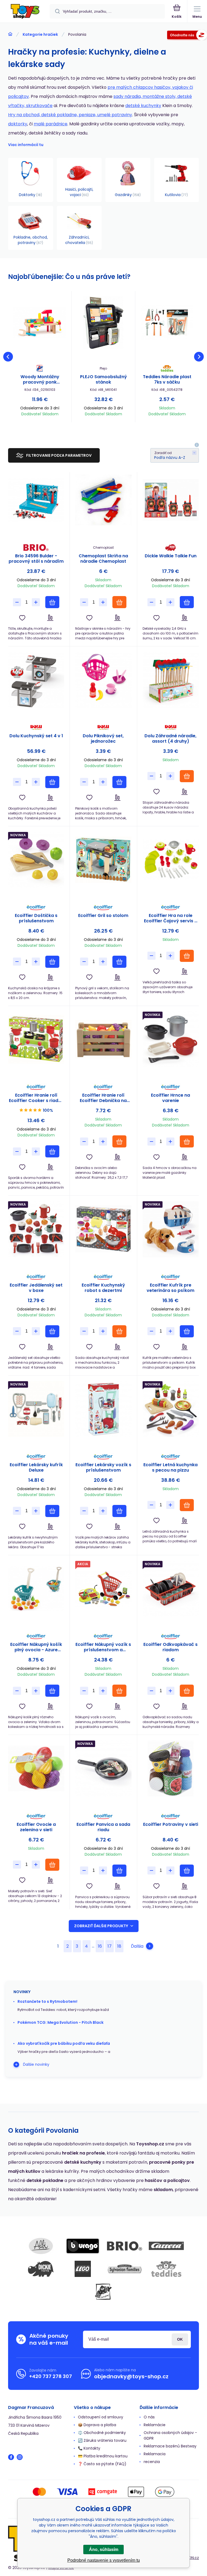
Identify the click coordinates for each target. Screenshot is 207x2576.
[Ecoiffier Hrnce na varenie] (171, 1039)
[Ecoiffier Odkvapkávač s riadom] (171, 1589)
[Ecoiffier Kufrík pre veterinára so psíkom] (171, 1229)
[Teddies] (166, 2269)
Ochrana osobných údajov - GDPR (170, 2435)
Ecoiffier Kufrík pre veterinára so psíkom (170, 1288)
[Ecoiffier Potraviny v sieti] (171, 1768)
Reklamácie (155, 2425)
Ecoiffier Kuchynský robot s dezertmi (103, 1288)
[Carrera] (166, 2246)
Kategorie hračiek (40, 34)
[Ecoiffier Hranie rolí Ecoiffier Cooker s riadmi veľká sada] (36, 1039)
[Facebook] (11, 2457)
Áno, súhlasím (104, 2550)
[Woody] (103, 2292)
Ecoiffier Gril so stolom (103, 916)
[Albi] (41, 2246)
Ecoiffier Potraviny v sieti (171, 1825)
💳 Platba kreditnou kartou (103, 2456)
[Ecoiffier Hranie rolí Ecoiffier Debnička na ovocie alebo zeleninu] (103, 1039)
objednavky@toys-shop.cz (131, 2376)
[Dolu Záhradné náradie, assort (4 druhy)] (171, 680)
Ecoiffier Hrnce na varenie (170, 1098)
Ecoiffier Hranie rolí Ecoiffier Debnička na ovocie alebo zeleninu (103, 1098)
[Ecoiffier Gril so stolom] (103, 860)
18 (119, 1946)
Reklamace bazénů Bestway (170, 2446)
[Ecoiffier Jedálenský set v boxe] (36, 1229)
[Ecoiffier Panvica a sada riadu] (103, 1768)
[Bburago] (83, 2246)
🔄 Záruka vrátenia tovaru (102, 2440)
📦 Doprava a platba (97, 2425)
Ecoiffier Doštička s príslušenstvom (36, 918)
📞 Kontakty (89, 2448)
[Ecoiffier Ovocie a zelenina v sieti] (36, 1768)
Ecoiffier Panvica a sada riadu (103, 1827)
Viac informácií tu (26, 145)
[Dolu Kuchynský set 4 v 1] (36, 680)
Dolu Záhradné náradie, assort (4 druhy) (170, 739)
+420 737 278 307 (51, 2376)
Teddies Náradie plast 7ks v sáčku (167, 380)
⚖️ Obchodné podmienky (102, 2433)
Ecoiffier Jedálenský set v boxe (36, 1288)
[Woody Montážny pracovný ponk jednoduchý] (40, 323)
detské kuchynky (143, 106)
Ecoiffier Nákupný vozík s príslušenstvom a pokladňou (103, 1647)
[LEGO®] (83, 2269)
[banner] (25, 12)
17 (110, 1946)
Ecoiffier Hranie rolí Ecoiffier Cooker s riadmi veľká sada (36, 1098)
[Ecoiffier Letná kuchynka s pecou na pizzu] (171, 1409)
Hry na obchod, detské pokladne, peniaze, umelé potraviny (70, 115)
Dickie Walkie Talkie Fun (171, 556)
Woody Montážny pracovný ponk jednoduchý (40, 380)
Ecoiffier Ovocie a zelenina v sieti (36, 1827)
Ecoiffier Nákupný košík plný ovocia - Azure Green (36, 1647)
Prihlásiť (180, 2339)
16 (100, 1946)
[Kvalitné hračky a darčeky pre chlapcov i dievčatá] (10, 34)
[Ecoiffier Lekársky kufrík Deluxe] (36, 1409)
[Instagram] (20, 2457)
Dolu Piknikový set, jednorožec (103, 739)
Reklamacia (155, 2454)
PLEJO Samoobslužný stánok (103, 380)
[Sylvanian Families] (125, 2269)
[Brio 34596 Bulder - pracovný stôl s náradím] (36, 500)
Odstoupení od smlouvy (101, 2417)
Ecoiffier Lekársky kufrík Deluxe (36, 1468)
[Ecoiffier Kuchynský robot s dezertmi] (103, 1229)
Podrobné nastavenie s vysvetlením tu (104, 2560)
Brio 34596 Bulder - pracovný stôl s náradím (36, 559)
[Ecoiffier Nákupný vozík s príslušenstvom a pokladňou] (103, 1589)
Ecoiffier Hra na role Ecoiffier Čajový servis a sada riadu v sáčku (171, 918)
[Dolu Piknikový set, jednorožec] (103, 680)
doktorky (18, 124)
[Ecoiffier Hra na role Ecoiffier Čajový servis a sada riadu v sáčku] (171, 860)
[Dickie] (41, 2269)
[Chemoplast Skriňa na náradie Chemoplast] (103, 500)
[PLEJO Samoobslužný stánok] (103, 323)
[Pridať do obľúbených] (22, 618)
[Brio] (125, 2246)
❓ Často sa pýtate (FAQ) (102, 2464)
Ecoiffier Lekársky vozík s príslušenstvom (103, 1468)
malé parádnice (51, 124)
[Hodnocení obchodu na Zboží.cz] (187, 36)
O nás (149, 2417)
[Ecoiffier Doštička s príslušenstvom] (36, 860)
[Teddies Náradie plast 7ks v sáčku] (167, 323)
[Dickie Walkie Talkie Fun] (171, 500)
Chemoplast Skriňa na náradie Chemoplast (103, 559)
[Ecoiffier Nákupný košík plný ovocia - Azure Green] (36, 1589)
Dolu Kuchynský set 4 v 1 (36, 736)
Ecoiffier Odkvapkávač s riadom (170, 1647)
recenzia (152, 2462)
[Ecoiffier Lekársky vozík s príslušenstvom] (103, 1409)
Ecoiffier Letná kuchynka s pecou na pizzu (170, 1468)
